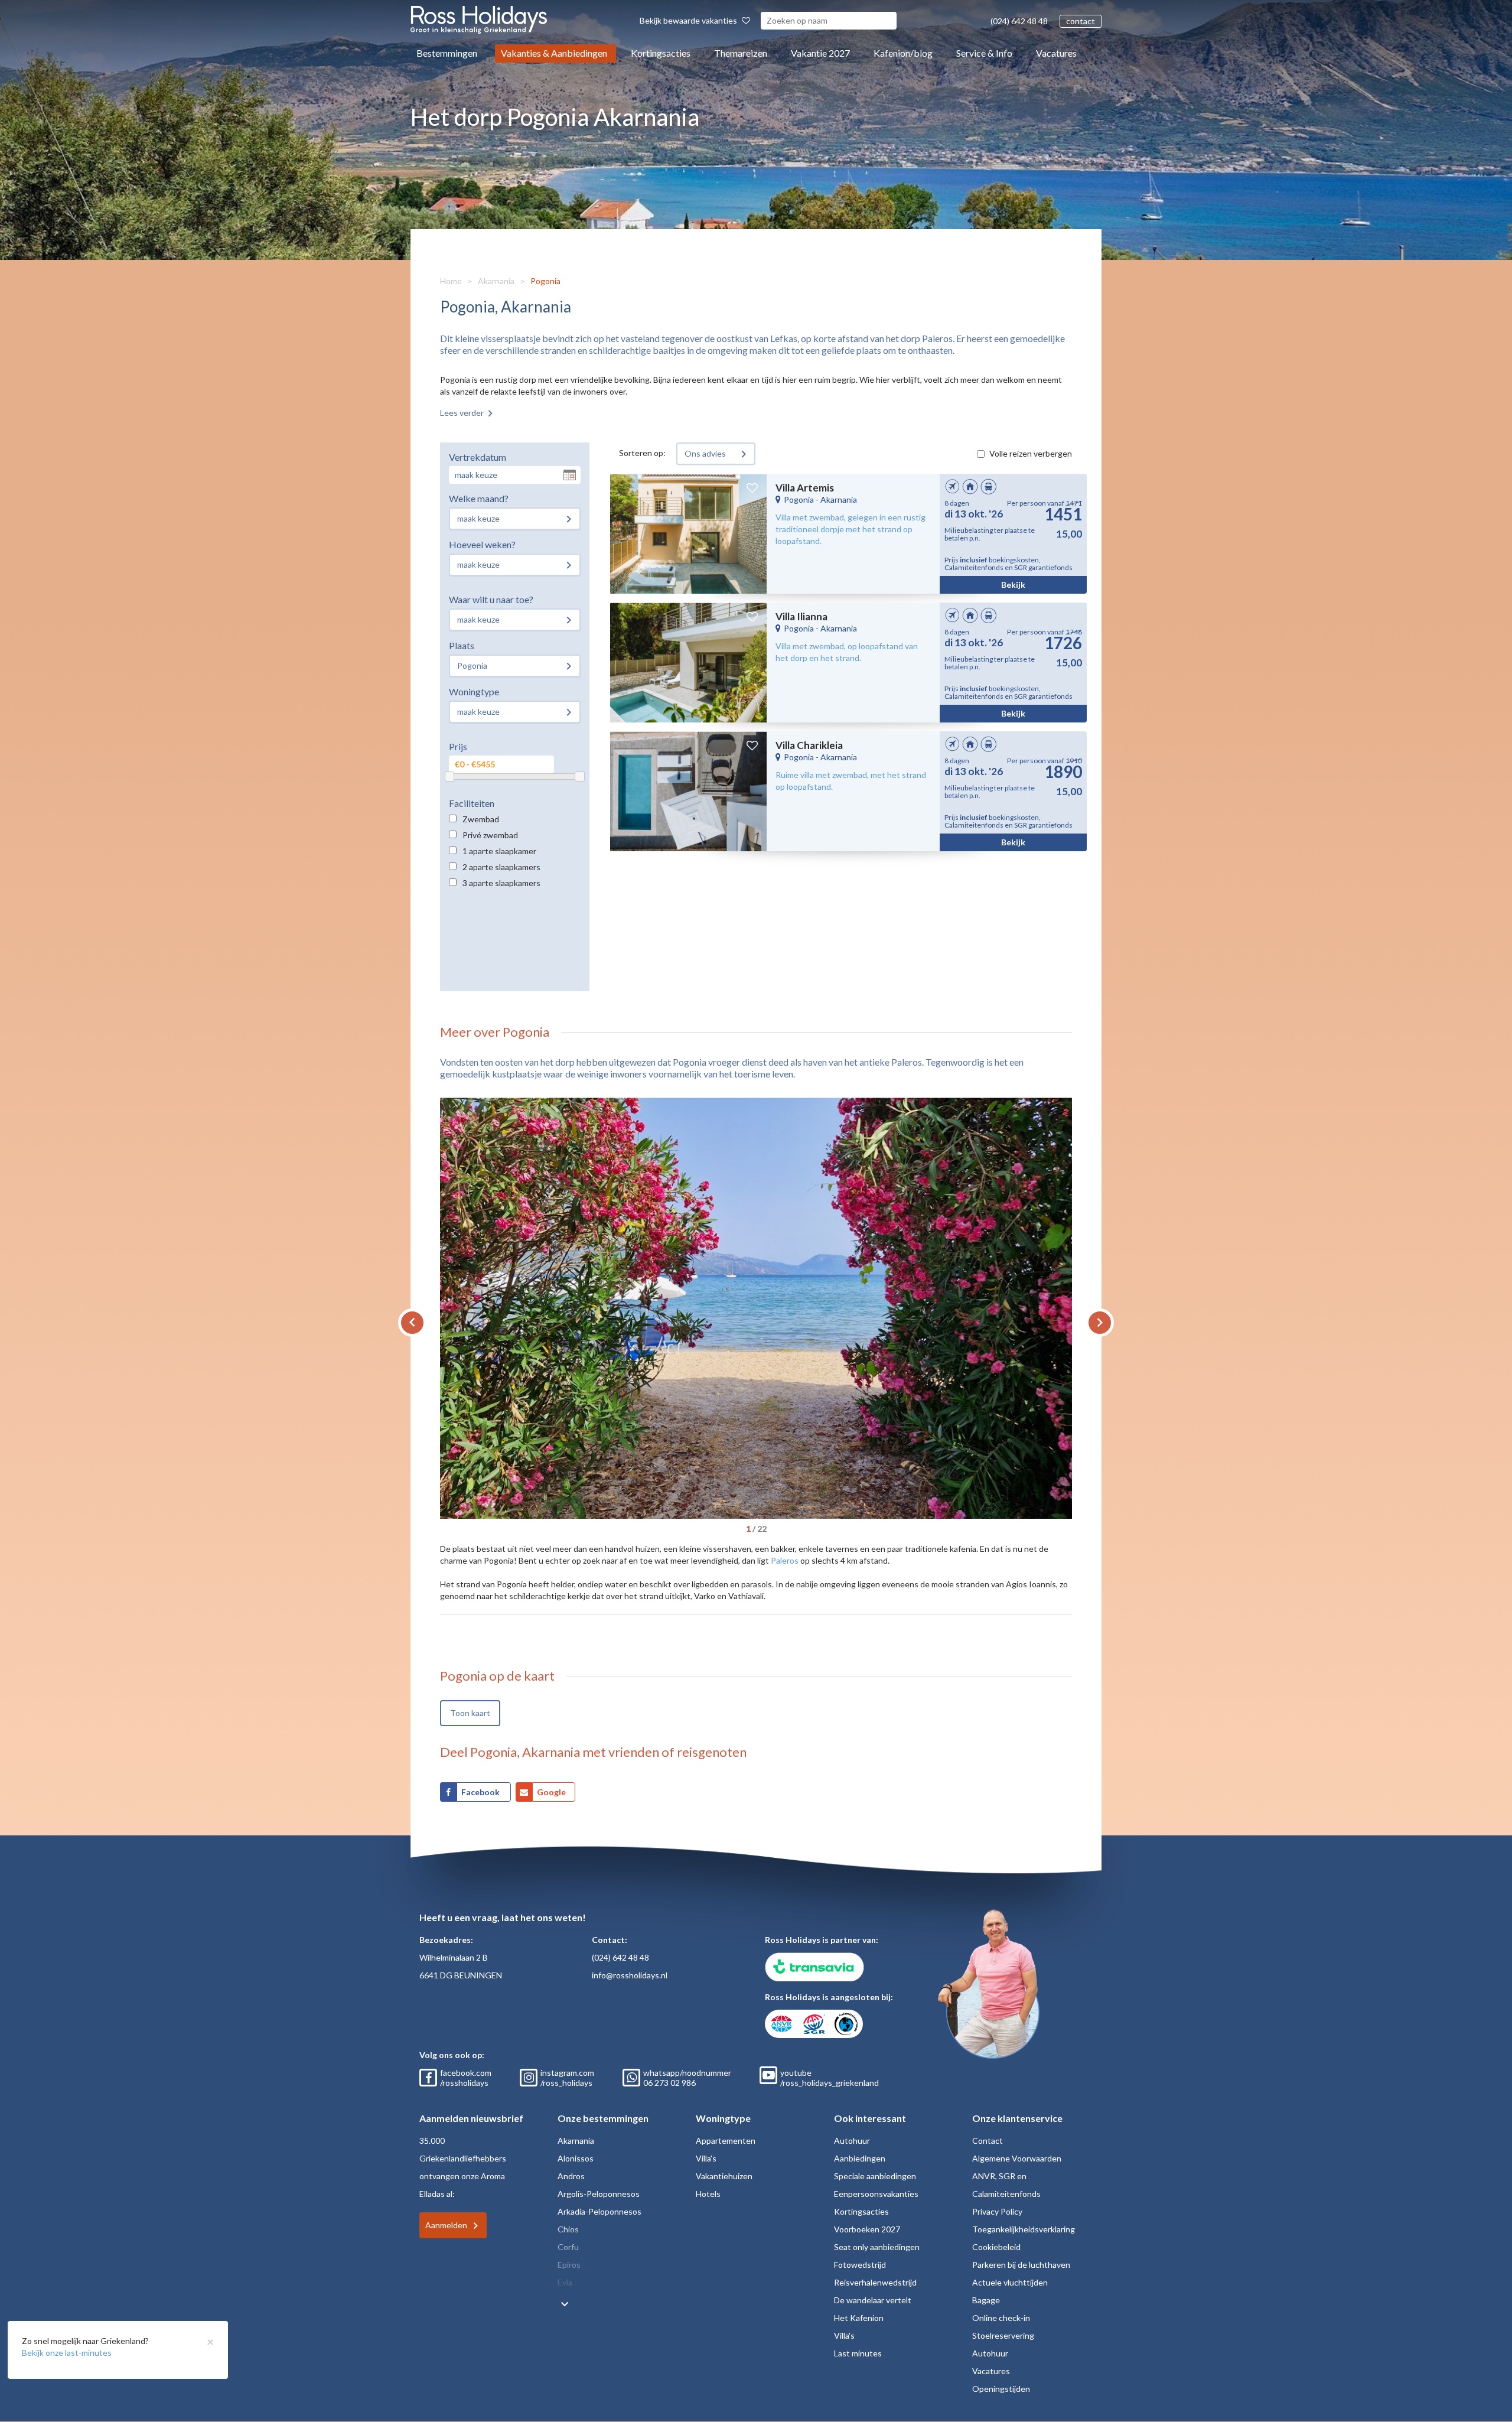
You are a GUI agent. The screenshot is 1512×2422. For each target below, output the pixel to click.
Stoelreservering (1003, 2335)
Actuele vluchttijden (1010, 2282)
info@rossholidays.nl (630, 1975)
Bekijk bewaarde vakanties (689, 20)
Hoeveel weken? (482, 544)
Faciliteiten (472, 803)
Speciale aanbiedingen (875, 2176)
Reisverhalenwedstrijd (875, 2282)
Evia (565, 2282)
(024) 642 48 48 (1019, 21)
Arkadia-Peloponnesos (599, 2211)
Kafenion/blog (903, 53)
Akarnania (496, 281)
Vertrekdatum (478, 457)
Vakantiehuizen (724, 2176)
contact (1081, 21)
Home (451, 281)
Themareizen (741, 53)
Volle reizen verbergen (1031, 453)
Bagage (986, 2300)
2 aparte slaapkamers (501, 867)
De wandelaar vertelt (873, 2300)
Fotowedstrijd (860, 2265)
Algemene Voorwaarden (1017, 2158)
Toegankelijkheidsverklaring (1024, 2229)
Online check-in (1001, 2318)
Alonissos (576, 2158)
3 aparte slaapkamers (501, 883)
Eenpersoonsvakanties (876, 2194)
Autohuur (852, 2141)
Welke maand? (479, 498)
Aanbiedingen (860, 2158)
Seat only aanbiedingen (877, 2247)
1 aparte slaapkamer (499, 851)
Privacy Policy (997, 2211)
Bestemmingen (447, 53)
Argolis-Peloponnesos (599, 2194)
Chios (568, 2229)
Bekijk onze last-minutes (67, 2353)
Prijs (458, 746)
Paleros (785, 1560)
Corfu (568, 2247)
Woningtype (474, 691)
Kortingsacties (661, 53)
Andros (571, 2176)
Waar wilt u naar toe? (491, 599)
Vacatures (1056, 53)
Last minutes (858, 2353)
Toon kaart (470, 1713)
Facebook (481, 1792)
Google (551, 1792)
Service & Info (984, 53)
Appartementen (726, 2141)
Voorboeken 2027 (867, 2229)
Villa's (706, 2158)
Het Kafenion (859, 2318)
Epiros (569, 2265)
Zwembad (481, 819)
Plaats (462, 645)
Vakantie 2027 (820, 53)
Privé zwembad (490, 835)
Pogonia (545, 281)
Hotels (708, 2194)
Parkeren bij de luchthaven (1021, 2265)
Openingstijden (1001, 2389)
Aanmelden (446, 2225)
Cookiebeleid (996, 2247)
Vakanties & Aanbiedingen (554, 53)
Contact (988, 2141)
